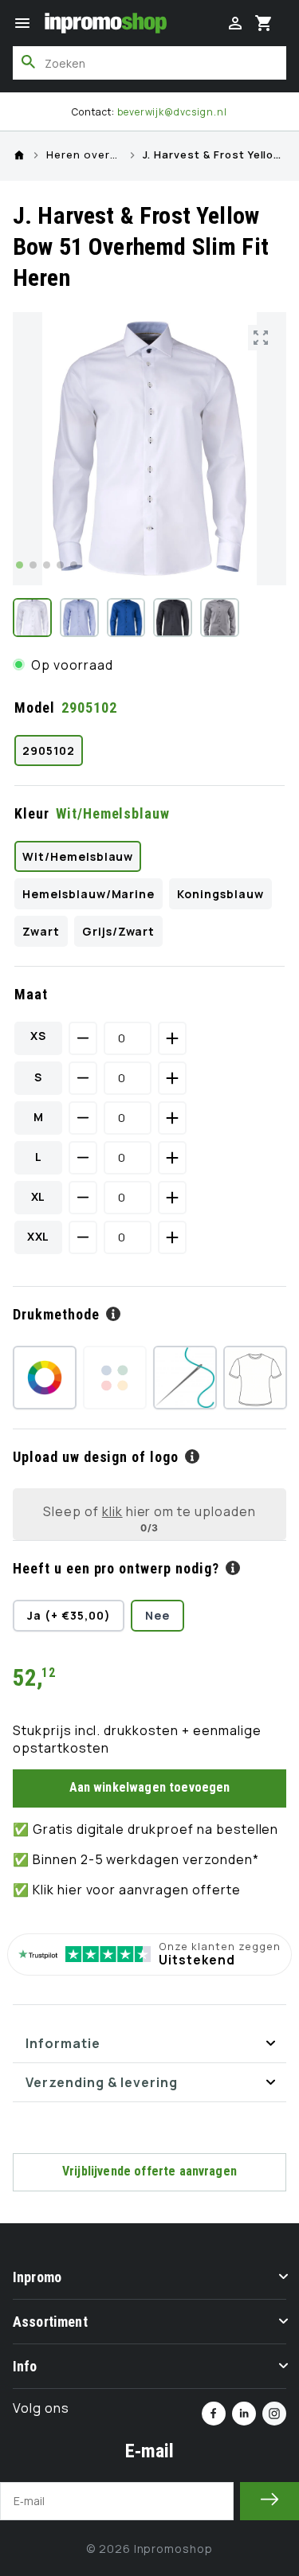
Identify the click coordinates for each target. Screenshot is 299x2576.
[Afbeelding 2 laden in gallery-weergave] (79, 618)
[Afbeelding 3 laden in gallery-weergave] (126, 618)
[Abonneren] (269, 2501)
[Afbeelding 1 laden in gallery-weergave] (32, 618)
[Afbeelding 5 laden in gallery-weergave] (220, 618)
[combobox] (149, 63)
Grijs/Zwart (119, 931)
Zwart (41, 931)
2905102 (49, 751)
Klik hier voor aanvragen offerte (137, 1890)
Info (25, 2366)
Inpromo (37, 2277)
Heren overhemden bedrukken (84, 155)
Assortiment (50, 2322)
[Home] (19, 155)
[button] (22, 23)
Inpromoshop (174, 2549)
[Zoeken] (29, 62)
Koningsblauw (220, 894)
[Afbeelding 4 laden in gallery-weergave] (173, 618)
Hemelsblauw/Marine (89, 894)
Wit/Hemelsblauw (78, 856)
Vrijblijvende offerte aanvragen (149, 2171)
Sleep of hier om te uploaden (149, 1511)
